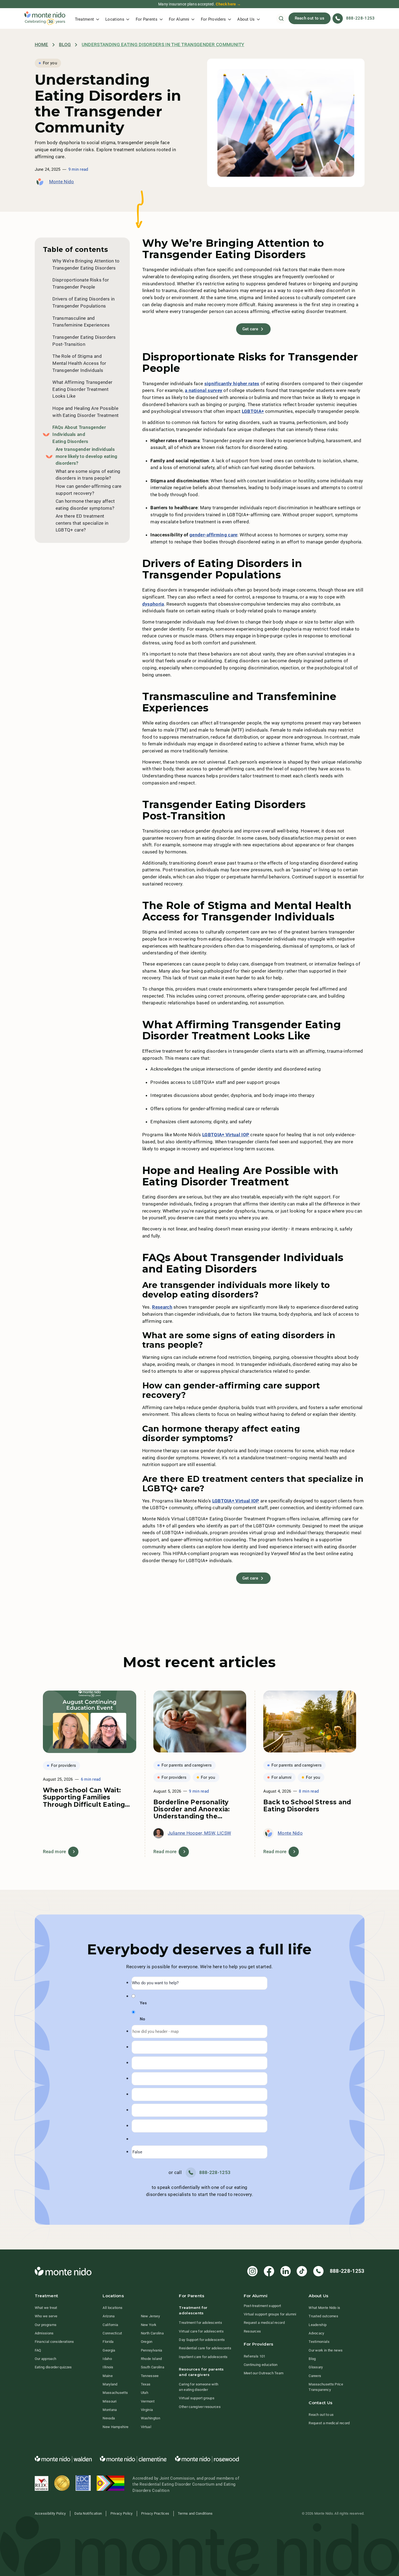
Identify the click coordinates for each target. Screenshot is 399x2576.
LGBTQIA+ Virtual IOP (226, 1135)
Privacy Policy (122, 2513)
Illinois (108, 2367)
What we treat (46, 2308)
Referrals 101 (255, 2356)
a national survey (204, 390)
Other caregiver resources (200, 2407)
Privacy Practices (155, 2513)
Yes (143, 2003)
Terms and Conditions (195, 2513)
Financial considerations (54, 2342)
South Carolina (153, 2367)
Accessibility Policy (50, 2513)
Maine (108, 2376)
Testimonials (319, 2342)
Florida (108, 2342)
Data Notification (88, 2513)
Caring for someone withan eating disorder (199, 2387)
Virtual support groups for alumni (270, 2314)
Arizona (109, 2316)
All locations (113, 2308)
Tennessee (150, 2376)
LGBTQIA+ (253, 411)
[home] (45, 18)
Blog (65, 45)
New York (149, 2325)
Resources (252, 2331)
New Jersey (150, 2316)
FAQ (38, 2350)
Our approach (46, 2359)
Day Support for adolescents (202, 2340)
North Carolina (152, 2333)
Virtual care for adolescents (201, 2331)
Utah (145, 2393)
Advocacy (316, 2333)
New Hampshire (115, 2427)
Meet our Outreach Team (264, 2373)
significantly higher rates (232, 384)
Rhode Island (151, 2359)
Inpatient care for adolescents (203, 2357)
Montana (110, 2410)
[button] (87, 18)
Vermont (148, 2401)
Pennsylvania (152, 2350)
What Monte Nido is (324, 2308)
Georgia (109, 2350)
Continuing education (261, 2365)
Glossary (316, 2367)
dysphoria (153, 604)
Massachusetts (115, 2393)
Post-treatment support (262, 2306)
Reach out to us (310, 18)
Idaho (107, 2359)
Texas (146, 2384)
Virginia (147, 2410)
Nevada (109, 2418)
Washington (151, 2418)
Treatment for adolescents (200, 2323)
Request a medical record (264, 2323)
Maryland (110, 2384)
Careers (315, 2376)
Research (162, 1307)
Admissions (44, 2333)
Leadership (318, 2325)
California (110, 2325)
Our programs (46, 2325)
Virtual (146, 2427)
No (142, 2019)
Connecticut (112, 2333)
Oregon (147, 2342)
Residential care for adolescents (205, 2348)
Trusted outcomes (323, 2316)
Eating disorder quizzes (53, 2367)
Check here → (228, 4)
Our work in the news (326, 2350)
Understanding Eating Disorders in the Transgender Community (163, 45)
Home (42, 45)
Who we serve (46, 2316)
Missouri (110, 2401)
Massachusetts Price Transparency (326, 2387)
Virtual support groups (197, 2398)
